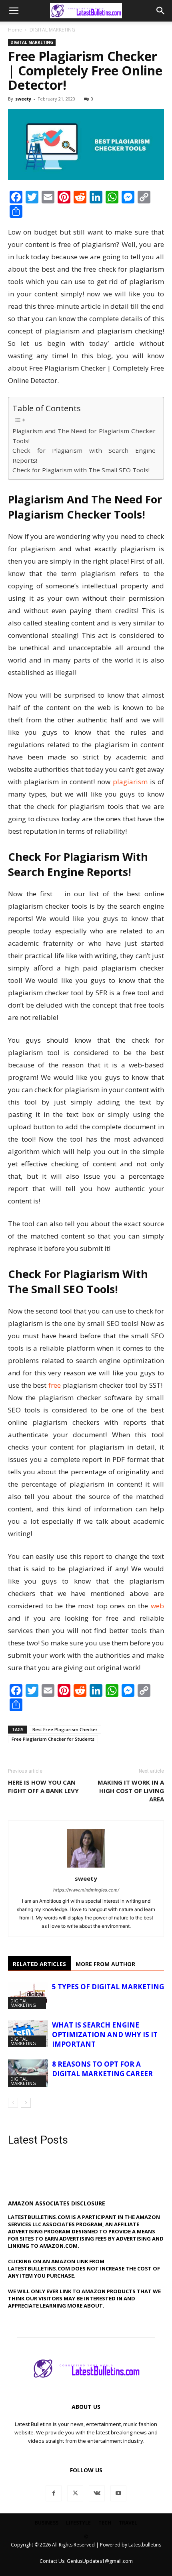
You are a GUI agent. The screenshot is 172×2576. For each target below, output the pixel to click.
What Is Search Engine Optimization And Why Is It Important (105, 2035)
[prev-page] (13, 2103)
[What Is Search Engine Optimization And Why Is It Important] (28, 2034)
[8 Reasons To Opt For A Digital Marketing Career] (28, 2073)
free (55, 1385)
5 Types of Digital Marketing (108, 1987)
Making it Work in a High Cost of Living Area (131, 1791)
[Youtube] (118, 2493)
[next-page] (26, 2103)
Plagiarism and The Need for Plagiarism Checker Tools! (84, 436)
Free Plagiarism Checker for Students (53, 1739)
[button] (14, 11)
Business (47, 2523)
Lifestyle (78, 2523)
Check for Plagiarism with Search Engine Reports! (84, 455)
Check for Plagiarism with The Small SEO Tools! (81, 470)
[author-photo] (86, 1867)
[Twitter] (75, 2493)
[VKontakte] (97, 2493)
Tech (105, 2523)
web (157, 1606)
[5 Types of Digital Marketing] (28, 1995)
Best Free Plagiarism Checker (65, 1729)
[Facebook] (54, 2493)
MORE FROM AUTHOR (105, 1964)
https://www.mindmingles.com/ (86, 1890)
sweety (23, 99)
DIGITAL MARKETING (52, 30)
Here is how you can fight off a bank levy (43, 1786)
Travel (128, 2523)
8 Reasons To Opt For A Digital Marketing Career (102, 2069)
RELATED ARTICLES (39, 1964)
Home (15, 30)
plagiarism (130, 782)
